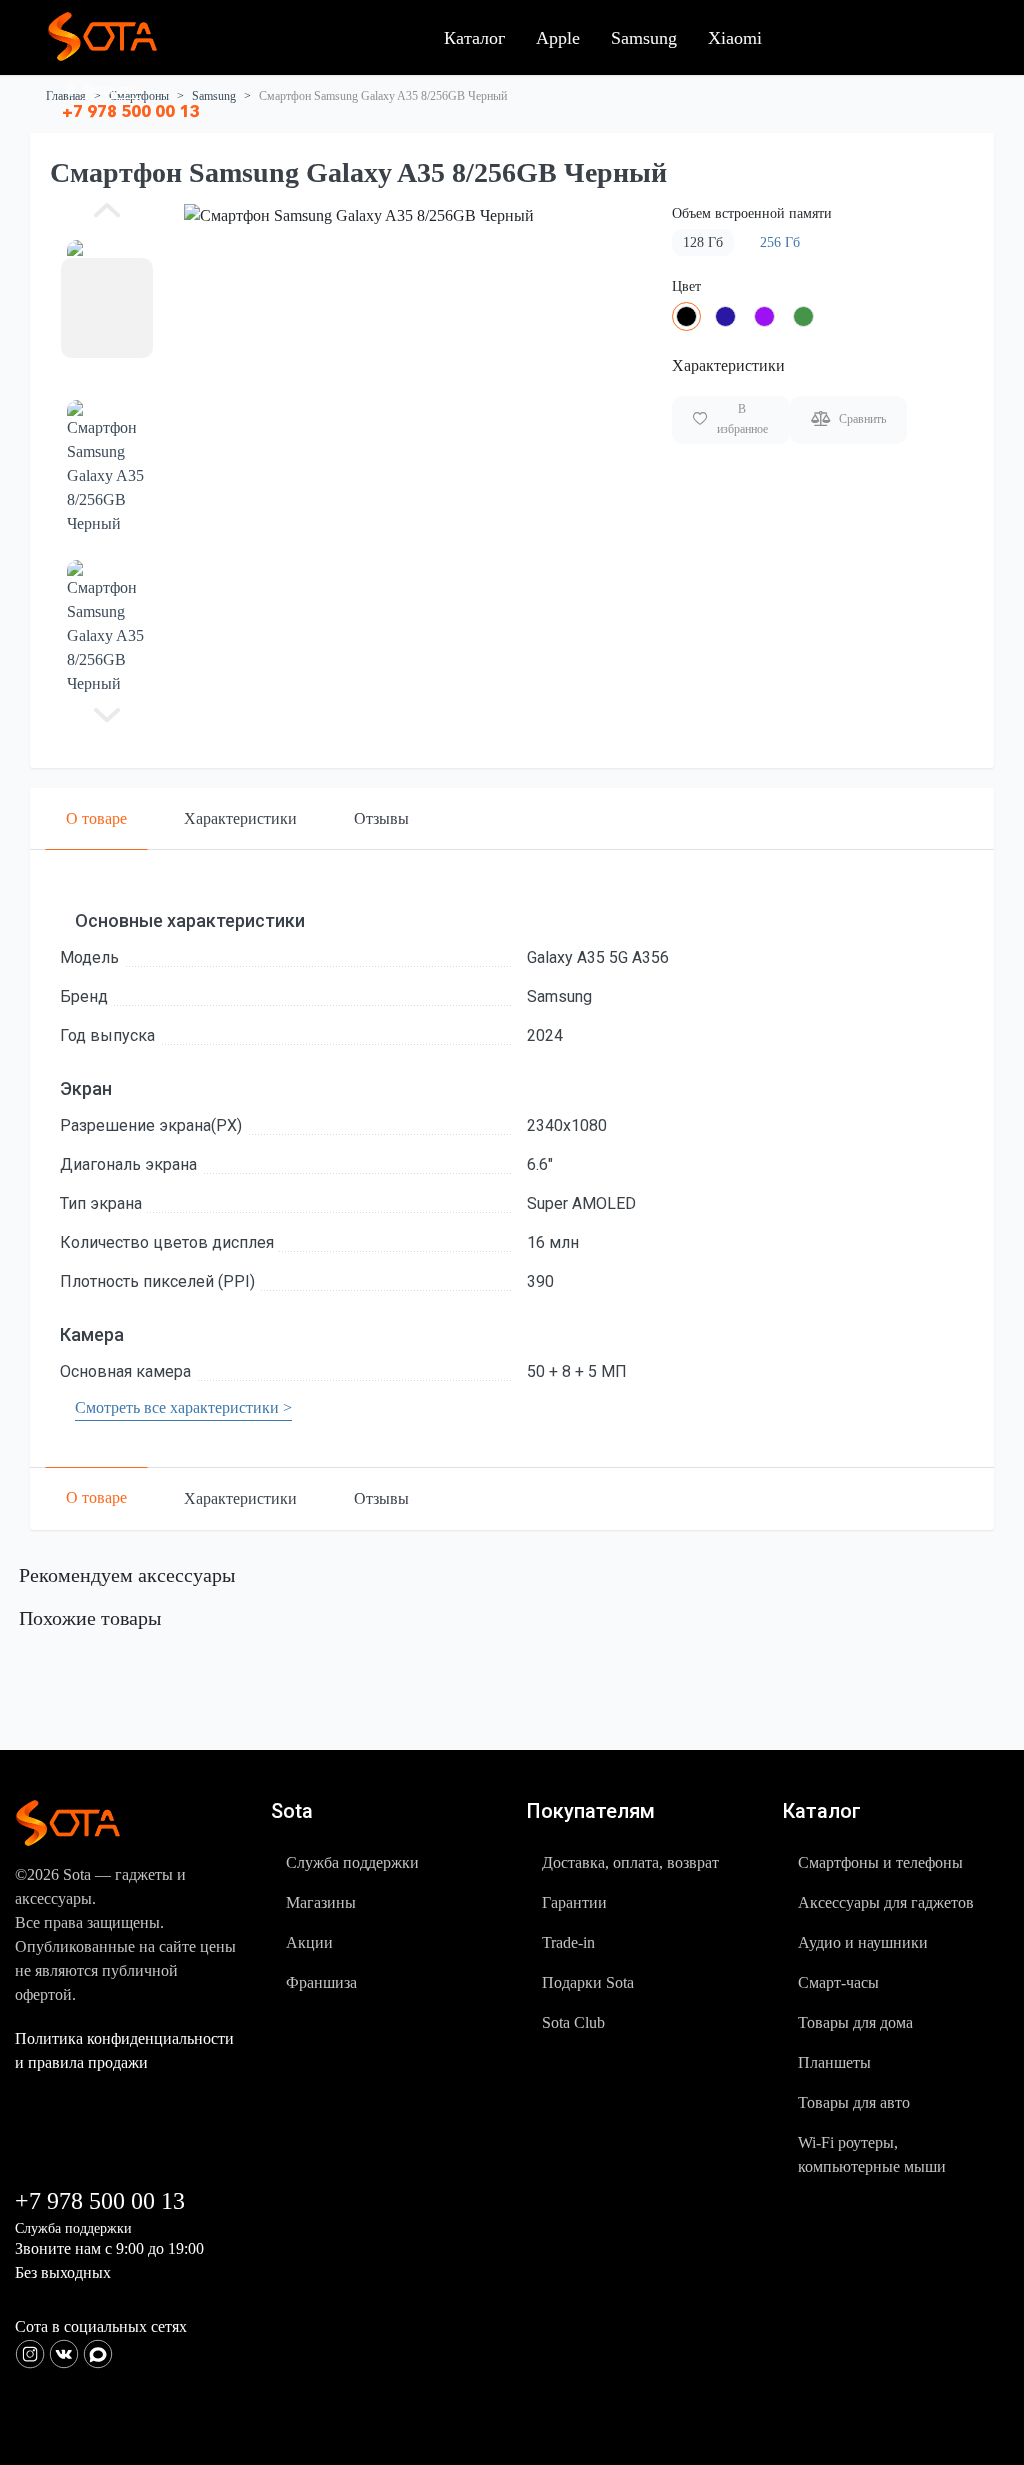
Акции (309, 1942)
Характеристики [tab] (240, 818)
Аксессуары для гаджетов (886, 1902)
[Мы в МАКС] (98, 2351)
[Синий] (725, 316)
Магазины (321, 1902)
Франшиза (321, 1982)
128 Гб (703, 242)
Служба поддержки (352, 1862)
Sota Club (573, 2022)
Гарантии (574, 1902)
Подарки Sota (588, 1982)
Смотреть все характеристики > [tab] (183, 1407)
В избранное (742, 419)
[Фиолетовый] (764, 316)
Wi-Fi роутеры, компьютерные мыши (872, 2154)
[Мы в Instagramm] (32, 2351)
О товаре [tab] (96, 818)
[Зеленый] (803, 316)
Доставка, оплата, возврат (630, 1862)
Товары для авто (854, 2102)
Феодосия (111, 89)
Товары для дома (855, 2022)
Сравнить (862, 419)
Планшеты (834, 2062)
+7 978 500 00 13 (130, 111)
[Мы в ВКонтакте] (66, 2351)
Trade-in (568, 1942)
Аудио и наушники (863, 1942)
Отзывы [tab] (381, 818)
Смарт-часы (838, 1982)
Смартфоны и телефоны (880, 1862)
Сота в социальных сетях (101, 2326)
